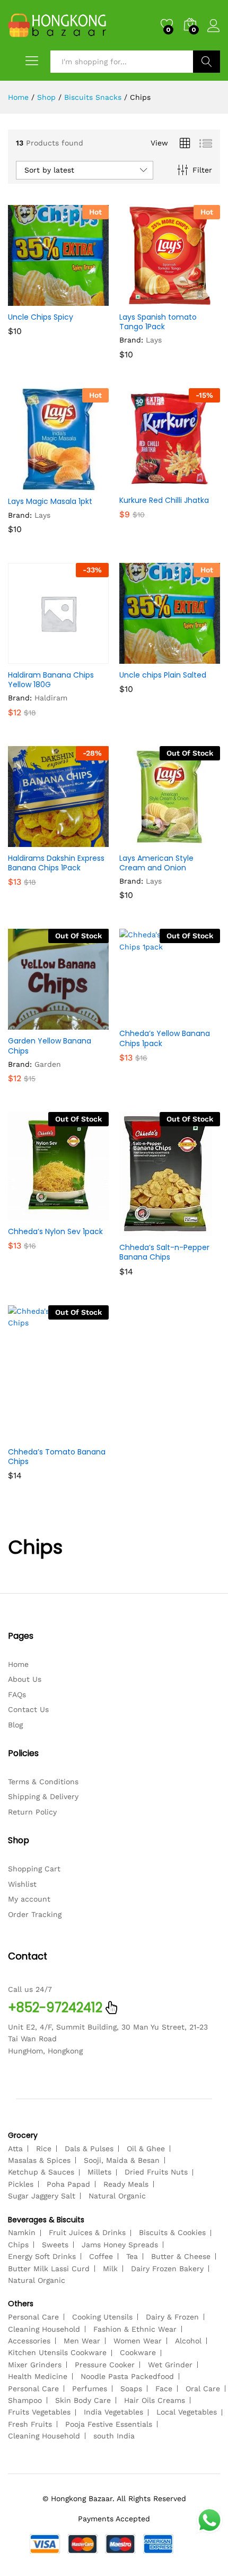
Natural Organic (117, 2196)
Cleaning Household (44, 2329)
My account (29, 1899)
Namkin (22, 2232)
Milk (110, 2269)
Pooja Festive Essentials (109, 2424)
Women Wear (138, 2341)
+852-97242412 (55, 2008)
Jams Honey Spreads (120, 2245)
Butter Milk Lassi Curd (49, 2269)
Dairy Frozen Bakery (167, 2269)
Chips (18, 2245)
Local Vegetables (187, 2412)
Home (18, 1664)
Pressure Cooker (105, 2365)
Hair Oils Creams (155, 2400)
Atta (15, 2149)
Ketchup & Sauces (41, 2172)
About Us (25, 1679)
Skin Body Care (83, 2400)
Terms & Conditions (43, 1782)
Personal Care (33, 2317)
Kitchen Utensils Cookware (57, 2352)
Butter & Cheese (181, 2256)
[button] (32, 299)
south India (114, 2436)
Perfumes (90, 2389)
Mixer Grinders (35, 2365)
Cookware (138, 2352)
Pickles (21, 2184)
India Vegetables (113, 2412)
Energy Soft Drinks (42, 2256)
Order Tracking (35, 1914)
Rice (44, 2149)
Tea (132, 2256)
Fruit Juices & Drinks (87, 2232)
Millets (99, 2172)
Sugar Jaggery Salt (42, 2196)
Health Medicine (38, 2376)
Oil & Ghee (146, 2149)
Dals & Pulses (89, 2149)
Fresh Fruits (30, 2424)
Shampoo (25, 2400)
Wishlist (22, 1884)
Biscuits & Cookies (172, 2232)
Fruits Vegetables (39, 2412)
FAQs (17, 1694)
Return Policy (32, 1812)
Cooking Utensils (102, 2317)
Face (164, 2389)
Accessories (29, 2341)
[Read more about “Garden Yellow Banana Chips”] (32, 1023)
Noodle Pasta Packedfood (127, 2376)
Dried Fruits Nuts (156, 2172)
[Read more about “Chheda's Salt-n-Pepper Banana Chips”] (144, 1230)
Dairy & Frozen (172, 2317)
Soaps (131, 2389)
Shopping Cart (34, 1869)
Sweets (55, 2245)
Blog (15, 1725)
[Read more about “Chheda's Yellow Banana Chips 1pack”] (144, 1016)
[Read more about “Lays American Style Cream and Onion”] (144, 841)
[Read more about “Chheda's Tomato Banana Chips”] (32, 1434)
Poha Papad (68, 2184)
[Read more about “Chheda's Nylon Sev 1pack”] (32, 1214)
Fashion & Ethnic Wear (135, 2329)
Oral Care (203, 2389)
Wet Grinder (170, 2365)
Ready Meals (126, 2184)
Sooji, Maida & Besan (122, 2160)
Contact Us (28, 1709)
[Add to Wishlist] (81, 299)
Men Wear (82, 2341)
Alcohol (188, 2341)
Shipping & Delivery (43, 1796)
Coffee (101, 2256)
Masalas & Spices (39, 2160)
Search (207, 62)
